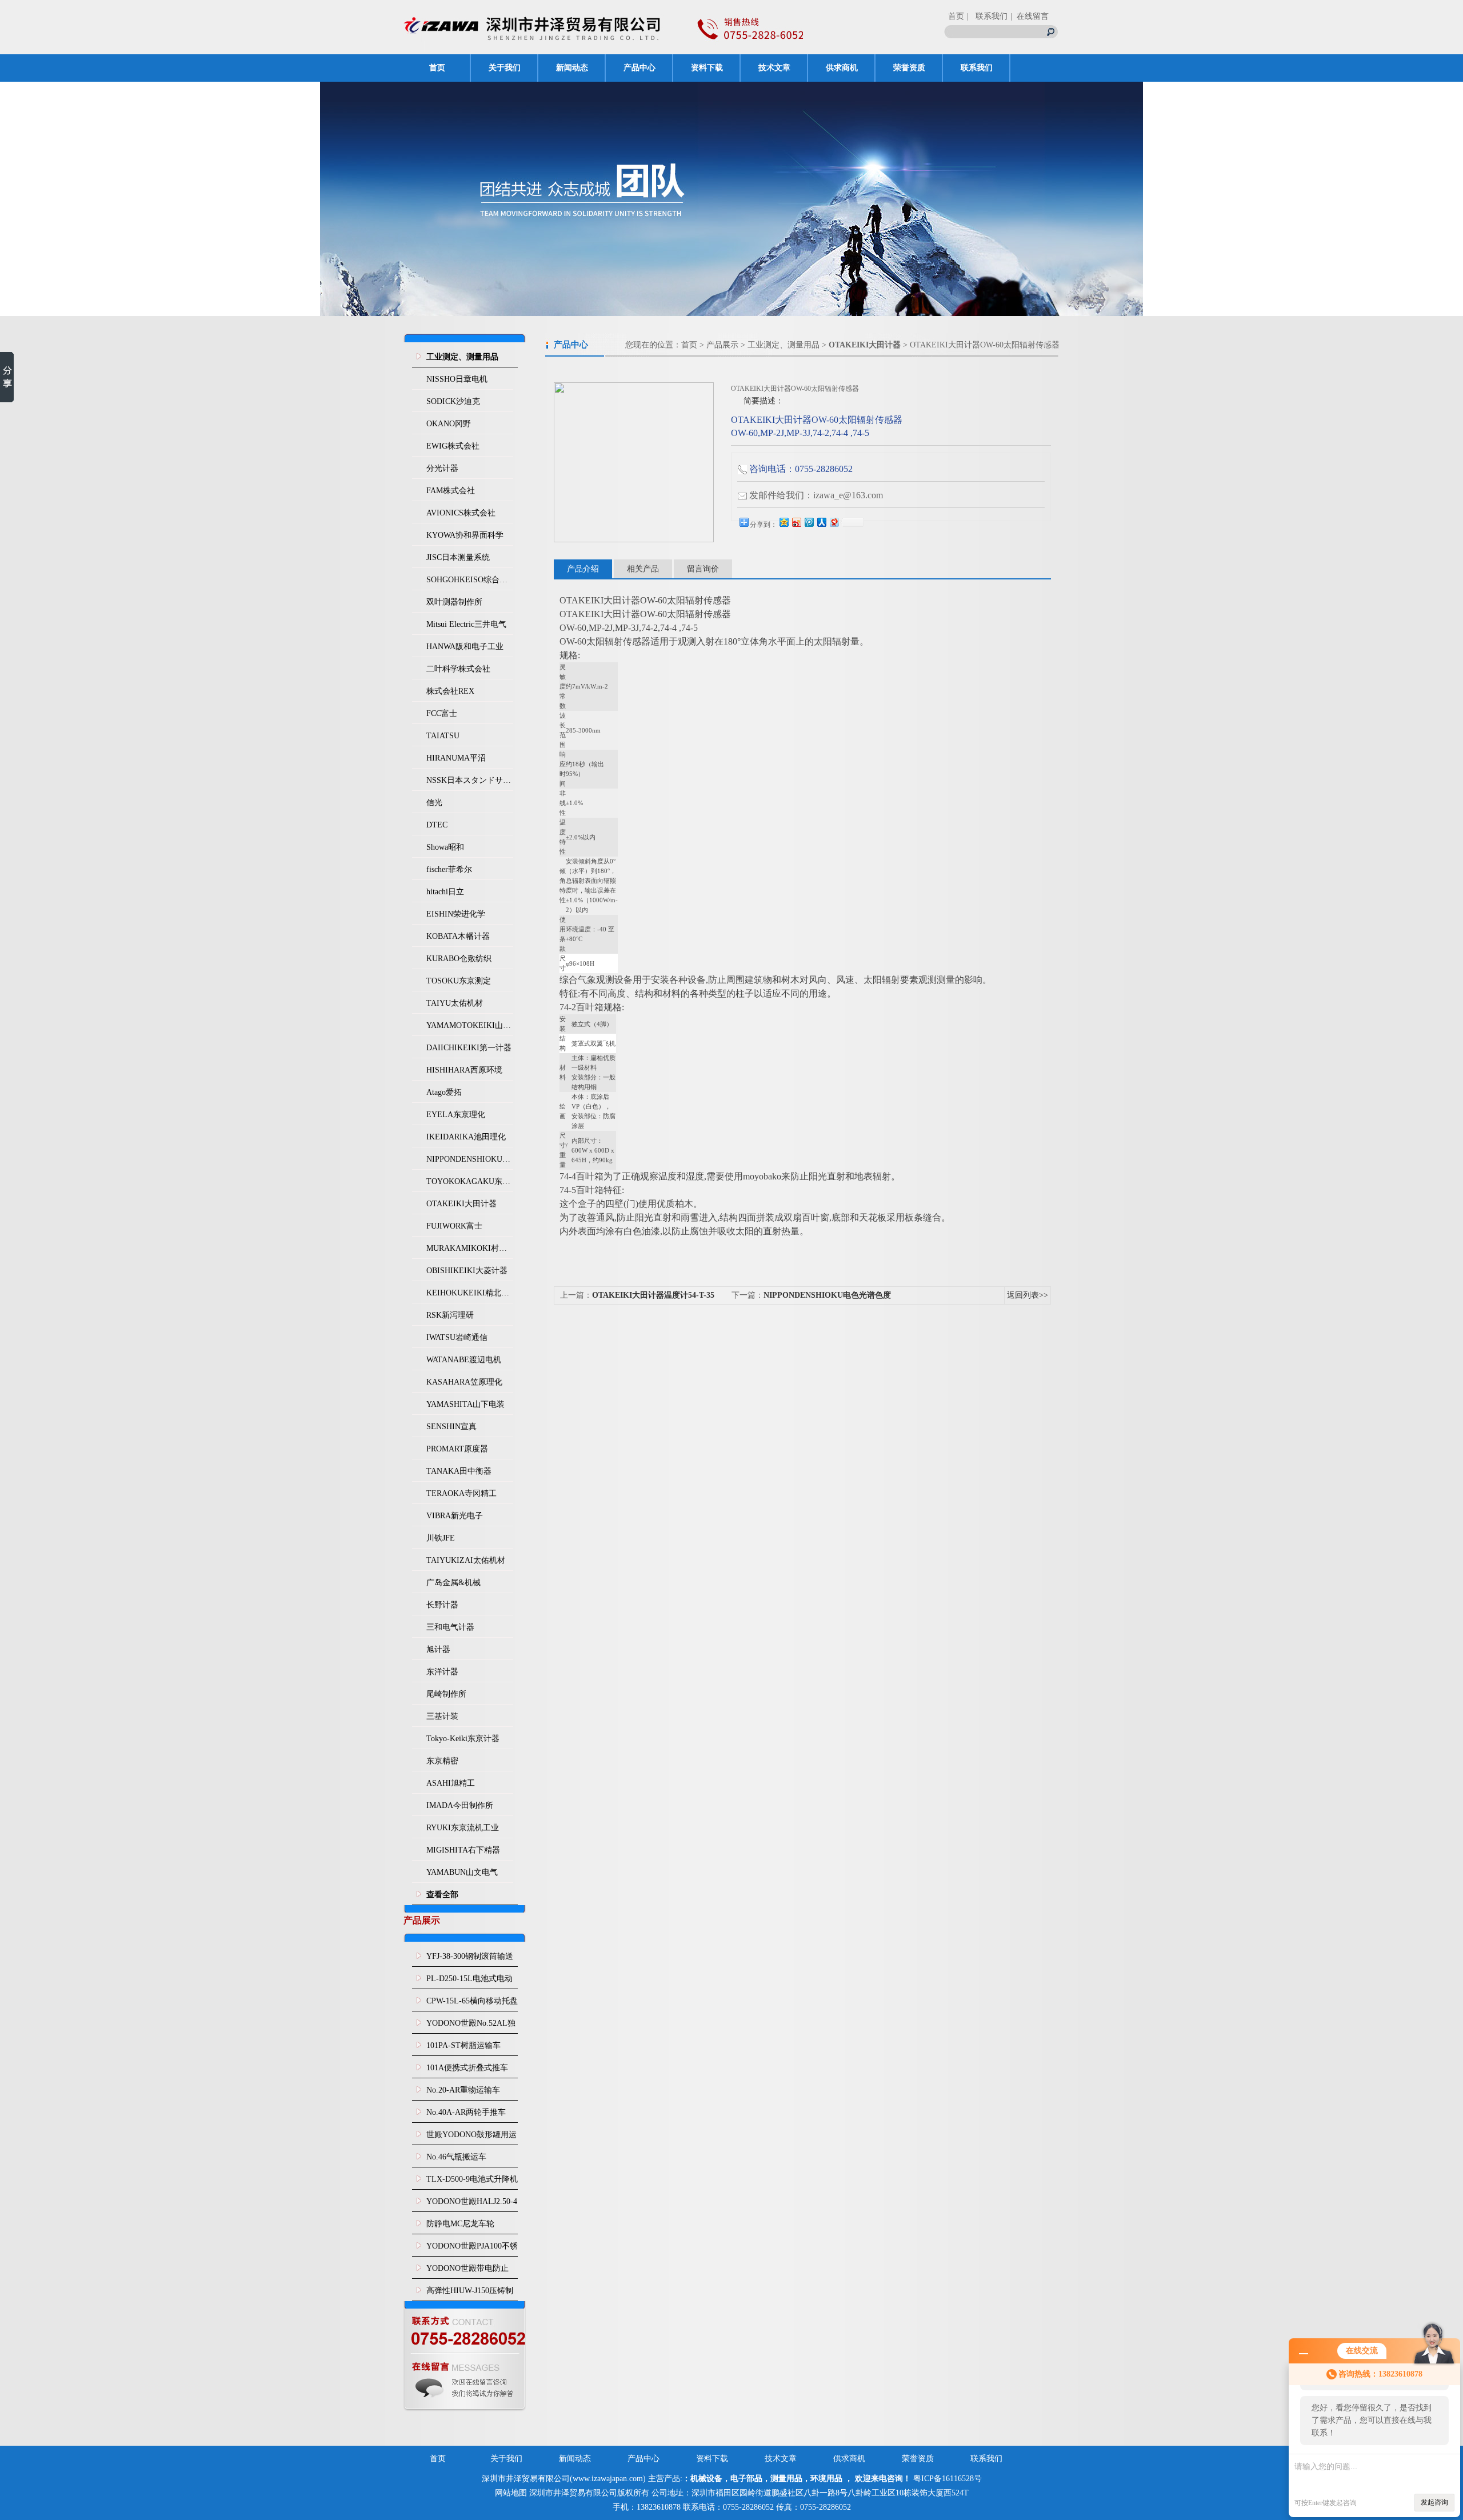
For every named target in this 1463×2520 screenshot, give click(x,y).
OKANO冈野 (449, 424)
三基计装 (442, 1716)
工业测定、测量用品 (784, 345)
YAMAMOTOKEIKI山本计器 (470, 1025)
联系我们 (977, 68)
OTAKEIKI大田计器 (461, 1204)
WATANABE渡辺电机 (464, 1360)
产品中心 (639, 68)
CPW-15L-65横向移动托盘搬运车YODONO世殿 (472, 2004)
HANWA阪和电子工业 (465, 647)
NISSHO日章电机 (457, 379)
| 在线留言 (1030, 16)
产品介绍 (583, 569)
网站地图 (511, 2493)
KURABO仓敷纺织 (459, 959)
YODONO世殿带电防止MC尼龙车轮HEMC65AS (469, 2271)
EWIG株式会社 (453, 446)
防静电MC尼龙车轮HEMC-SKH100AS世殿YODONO (466, 2227)
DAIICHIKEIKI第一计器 (469, 1048)
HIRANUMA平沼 (456, 758)
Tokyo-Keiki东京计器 (463, 1739)
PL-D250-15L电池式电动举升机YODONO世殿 (469, 1982)
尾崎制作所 (446, 1694)
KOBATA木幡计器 (458, 936)
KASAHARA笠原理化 (464, 1382)
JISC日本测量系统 (458, 557)
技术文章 (774, 68)
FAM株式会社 (451, 491)
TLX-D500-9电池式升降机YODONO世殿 (472, 2182)
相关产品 (643, 569)
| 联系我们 (987, 16)
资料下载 (707, 68)
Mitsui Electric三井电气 (466, 624)
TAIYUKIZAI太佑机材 (466, 1560)
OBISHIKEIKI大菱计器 (467, 1271)
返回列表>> (1028, 1295)
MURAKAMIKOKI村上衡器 (470, 1248)
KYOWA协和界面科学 (465, 535)
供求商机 (842, 68)
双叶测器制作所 (454, 602)
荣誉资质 (909, 68)
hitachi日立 (445, 892)
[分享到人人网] (821, 522)
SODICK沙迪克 (453, 401)
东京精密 (442, 1761)
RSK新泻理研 (450, 1315)
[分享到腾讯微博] (809, 522)
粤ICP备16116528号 (948, 2479)
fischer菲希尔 (449, 869)
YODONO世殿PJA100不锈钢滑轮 (472, 2249)
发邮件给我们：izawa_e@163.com (816, 495)
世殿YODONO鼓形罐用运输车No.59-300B (471, 2138)
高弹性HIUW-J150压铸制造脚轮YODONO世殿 (470, 2294)
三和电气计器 (450, 1627)
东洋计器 (442, 1672)
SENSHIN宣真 (451, 1427)
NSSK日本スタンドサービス (470, 780)
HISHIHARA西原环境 (464, 1070)
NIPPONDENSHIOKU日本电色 (470, 1159)
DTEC (437, 825)
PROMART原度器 (457, 1449)
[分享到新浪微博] (796, 522)
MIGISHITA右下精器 (463, 1850)
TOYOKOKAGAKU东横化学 (470, 1181)
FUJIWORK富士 (454, 1226)
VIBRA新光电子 (455, 1516)
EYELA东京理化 (456, 1115)
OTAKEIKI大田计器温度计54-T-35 (653, 1295)
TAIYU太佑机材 (455, 1003)
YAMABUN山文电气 (462, 1872)
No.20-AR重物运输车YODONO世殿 (463, 2093)
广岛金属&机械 (453, 1583)
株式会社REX (450, 691)
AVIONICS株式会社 (461, 513)
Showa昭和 (445, 847)
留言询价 (703, 569)
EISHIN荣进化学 (456, 914)
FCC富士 (442, 713)
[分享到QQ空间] (784, 522)
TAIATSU (443, 736)
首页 (956, 16)
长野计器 (442, 1605)
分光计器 (442, 468)
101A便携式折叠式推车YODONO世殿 (467, 2071)
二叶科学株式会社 (458, 669)
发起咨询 (1434, 2502)
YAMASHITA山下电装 (465, 1404)
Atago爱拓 (444, 1092)
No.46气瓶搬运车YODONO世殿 (456, 2160)
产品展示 (722, 345)
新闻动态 (572, 68)
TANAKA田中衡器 (459, 1471)
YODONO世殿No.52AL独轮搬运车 (471, 2026)
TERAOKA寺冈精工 (461, 1493)
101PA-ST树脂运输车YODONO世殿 (463, 2049)
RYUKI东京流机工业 (463, 1828)
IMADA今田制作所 (460, 1805)
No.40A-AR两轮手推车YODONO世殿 (466, 2115)
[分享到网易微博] (834, 522)
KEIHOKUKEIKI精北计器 (470, 1293)
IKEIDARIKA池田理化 (466, 1137)
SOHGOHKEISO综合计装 (470, 580)
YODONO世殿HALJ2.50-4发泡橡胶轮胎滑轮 (472, 2205)
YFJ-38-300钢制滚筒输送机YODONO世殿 (470, 1959)
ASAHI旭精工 (451, 1783)
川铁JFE (441, 1538)
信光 (434, 803)
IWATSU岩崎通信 (457, 1337)
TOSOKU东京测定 (459, 981)
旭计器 (438, 1649)
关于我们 (505, 68)
